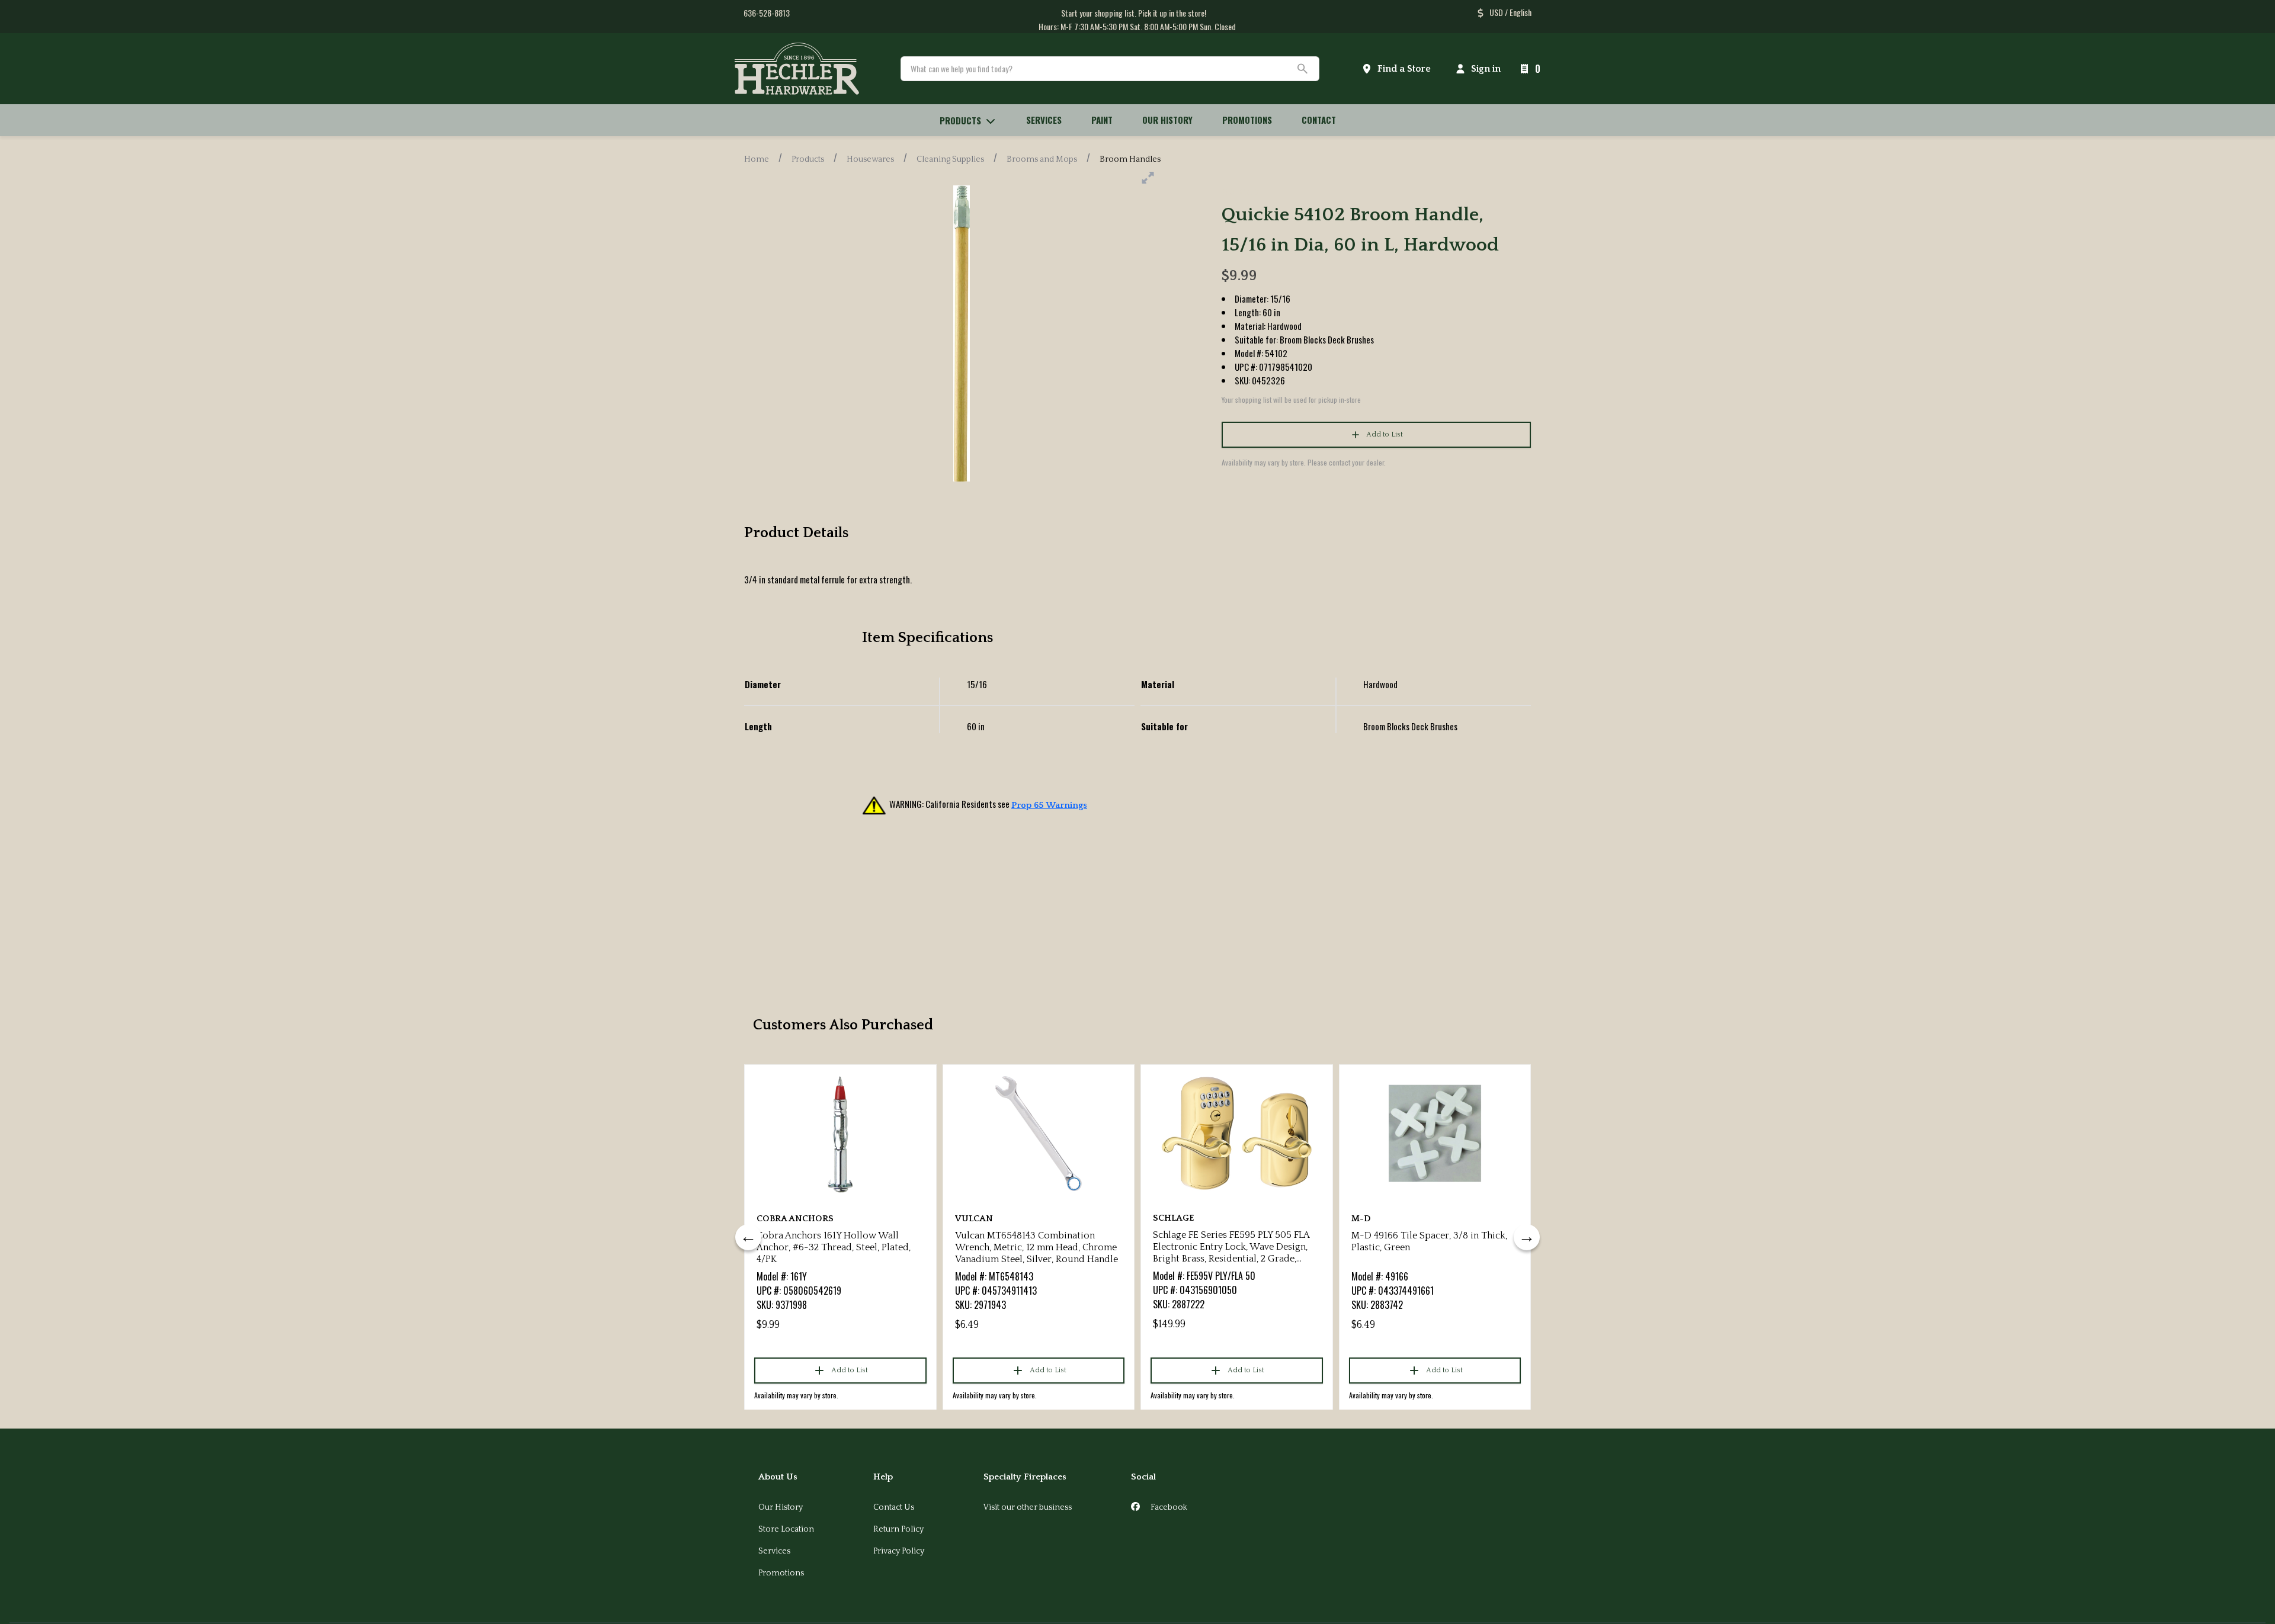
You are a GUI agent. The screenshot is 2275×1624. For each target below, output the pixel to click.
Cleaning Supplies (950, 159)
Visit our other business (1028, 1507)
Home (757, 159)
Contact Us (894, 1507)
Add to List (1385, 434)
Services (774, 1551)
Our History (781, 1507)
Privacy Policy (899, 1551)
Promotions (781, 1573)
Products (808, 159)
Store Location (786, 1529)
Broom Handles (1130, 159)
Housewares (870, 159)
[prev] (748, 1237)
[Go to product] (840, 1134)
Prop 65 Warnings (1049, 805)
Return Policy (898, 1529)
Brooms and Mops (1042, 159)
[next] (1527, 1237)
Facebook (1168, 1507)
